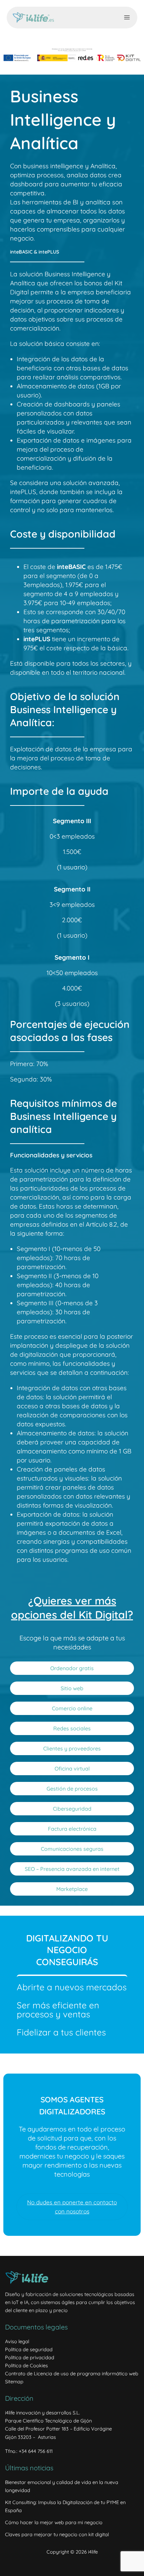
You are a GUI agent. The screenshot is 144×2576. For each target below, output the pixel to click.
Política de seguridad (29, 2349)
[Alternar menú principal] (127, 17)
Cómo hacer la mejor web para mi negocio (54, 2522)
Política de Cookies (26, 2365)
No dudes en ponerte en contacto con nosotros (72, 2207)
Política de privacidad (30, 2357)
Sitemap (14, 2381)
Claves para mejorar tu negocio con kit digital (57, 2534)
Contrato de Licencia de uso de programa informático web (72, 2373)
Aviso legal (17, 2341)
